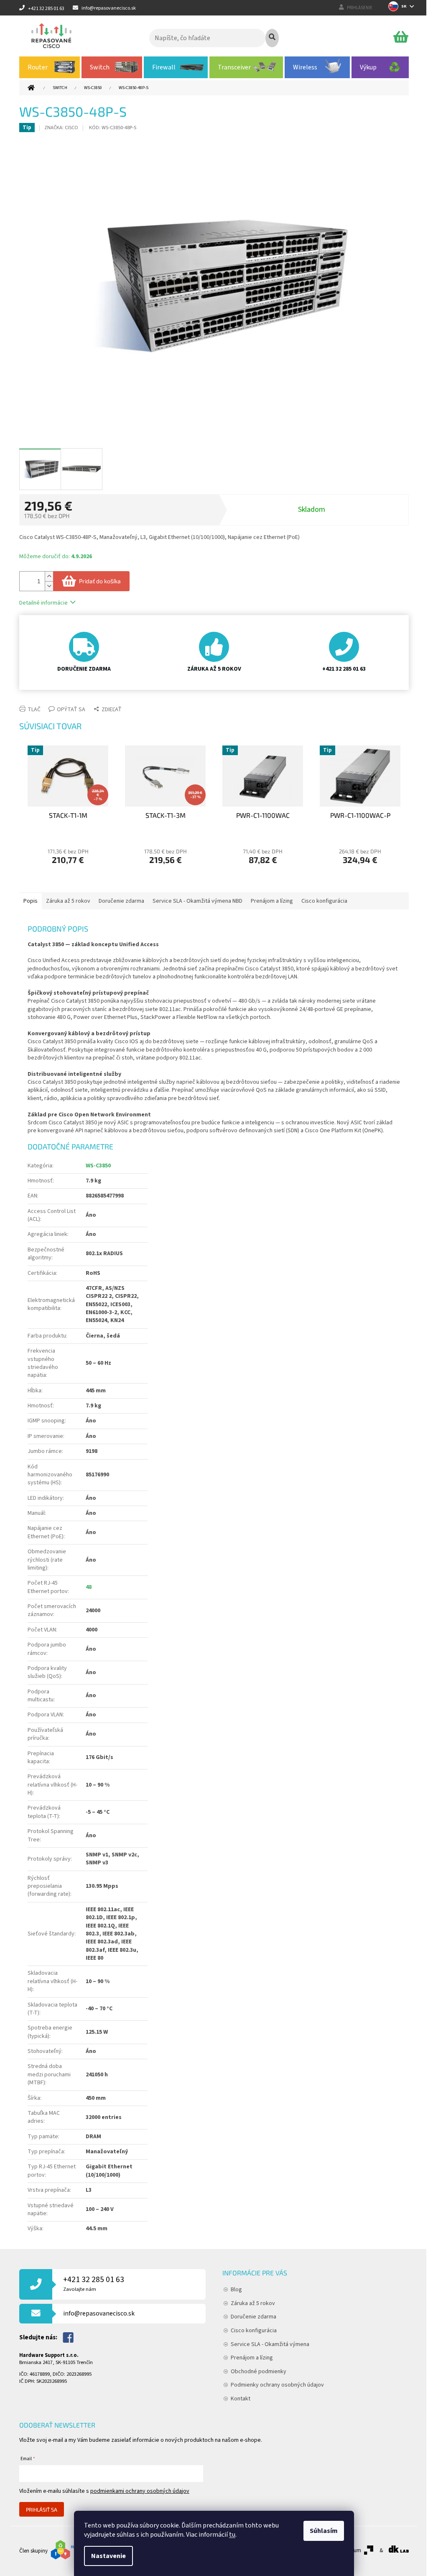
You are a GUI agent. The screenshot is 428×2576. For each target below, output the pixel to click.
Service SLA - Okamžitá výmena (270, 2344)
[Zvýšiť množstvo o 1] (49, 576)
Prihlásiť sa (42, 2510)
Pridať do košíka (100, 581)
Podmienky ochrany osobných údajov (277, 2385)
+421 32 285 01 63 (94, 2284)
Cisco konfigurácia (254, 2331)
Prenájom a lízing (252, 2358)
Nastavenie (108, 2556)
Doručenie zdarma (253, 2317)
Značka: (61, 128)
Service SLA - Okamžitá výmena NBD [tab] (197, 901)
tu (232, 2535)
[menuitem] (50, 67)
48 (89, 1587)
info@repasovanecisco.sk (99, 2313)
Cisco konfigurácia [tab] (324, 901)
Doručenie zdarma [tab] (121, 901)
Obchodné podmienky (259, 2372)
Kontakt (241, 2399)
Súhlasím (324, 2531)
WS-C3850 (98, 1166)
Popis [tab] (31, 901)
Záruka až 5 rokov (253, 2303)
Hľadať (272, 38)
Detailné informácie (43, 603)
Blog (236, 2290)
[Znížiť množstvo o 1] (49, 586)
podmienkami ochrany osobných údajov (140, 2491)
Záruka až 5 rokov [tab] (68, 901)
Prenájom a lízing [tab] (272, 901)
